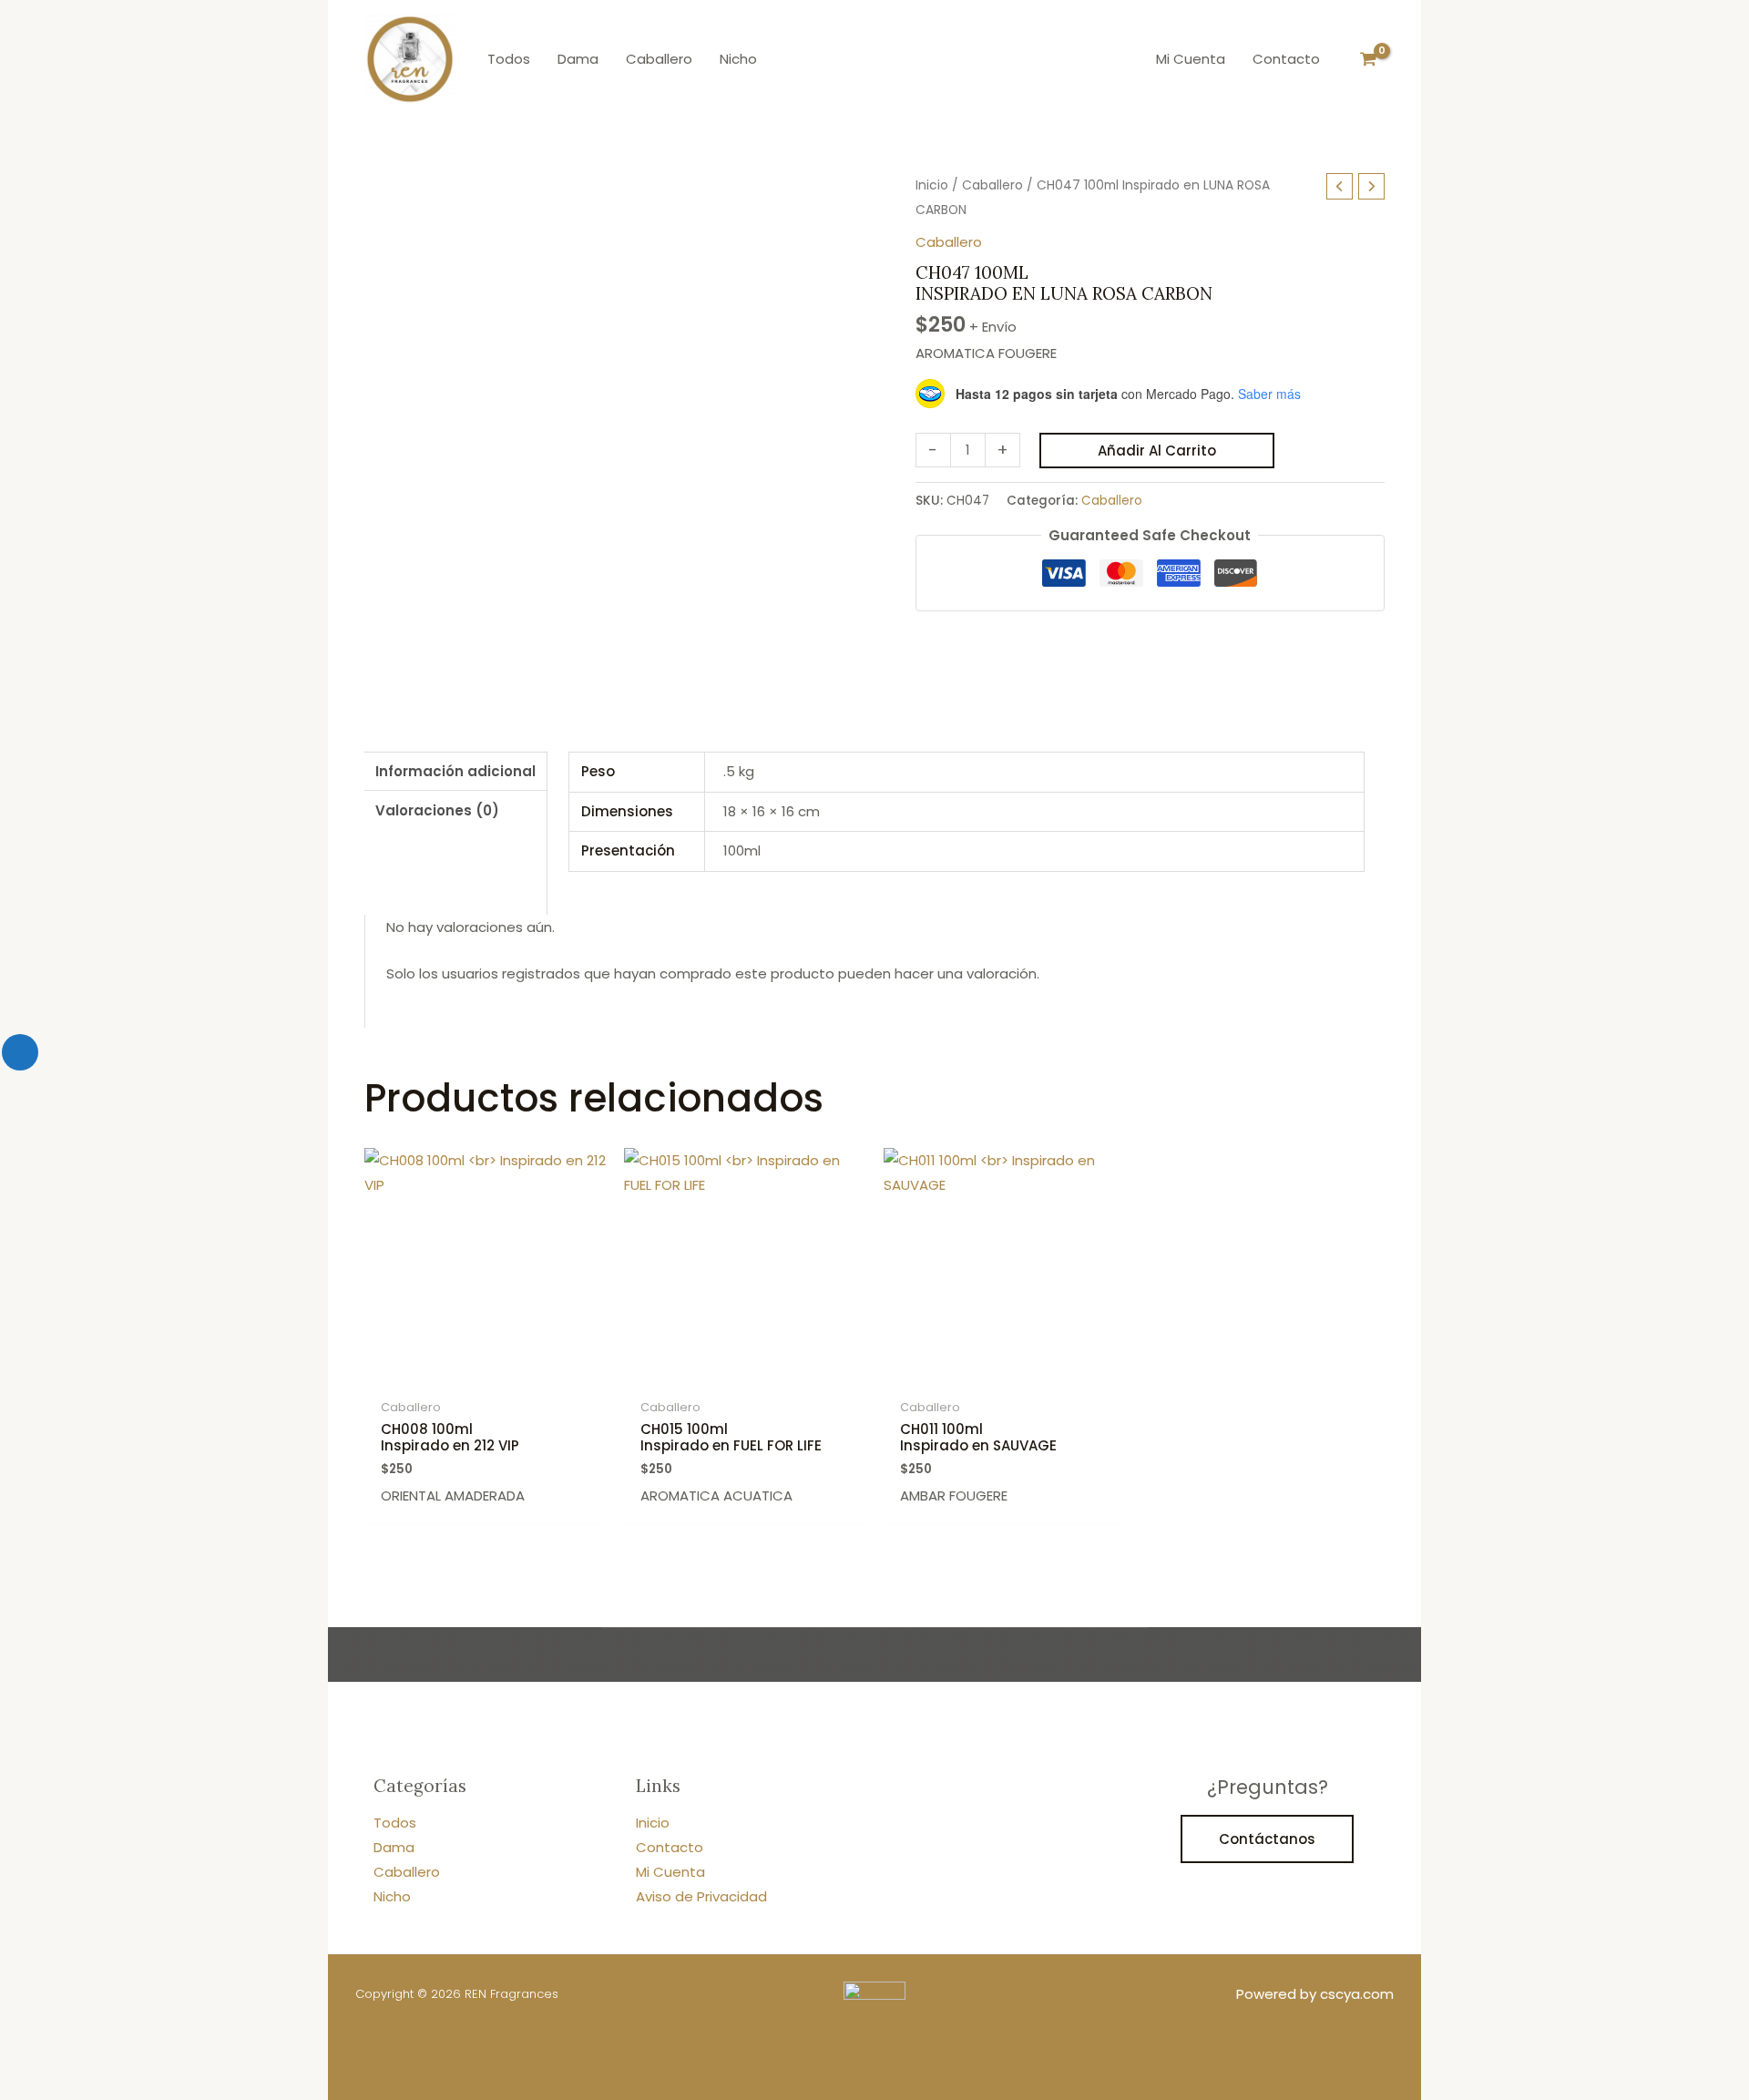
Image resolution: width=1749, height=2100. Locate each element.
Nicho (392, 1896)
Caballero (992, 185)
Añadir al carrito (1157, 451)
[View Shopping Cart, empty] (1368, 59)
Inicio (932, 185)
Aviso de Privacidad (701, 1896)
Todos (395, 1823)
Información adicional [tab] (455, 771)
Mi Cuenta (670, 1872)
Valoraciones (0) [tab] (437, 810)
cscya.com (1357, 1994)
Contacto (670, 1847)
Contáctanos (1267, 1839)
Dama (394, 1847)
